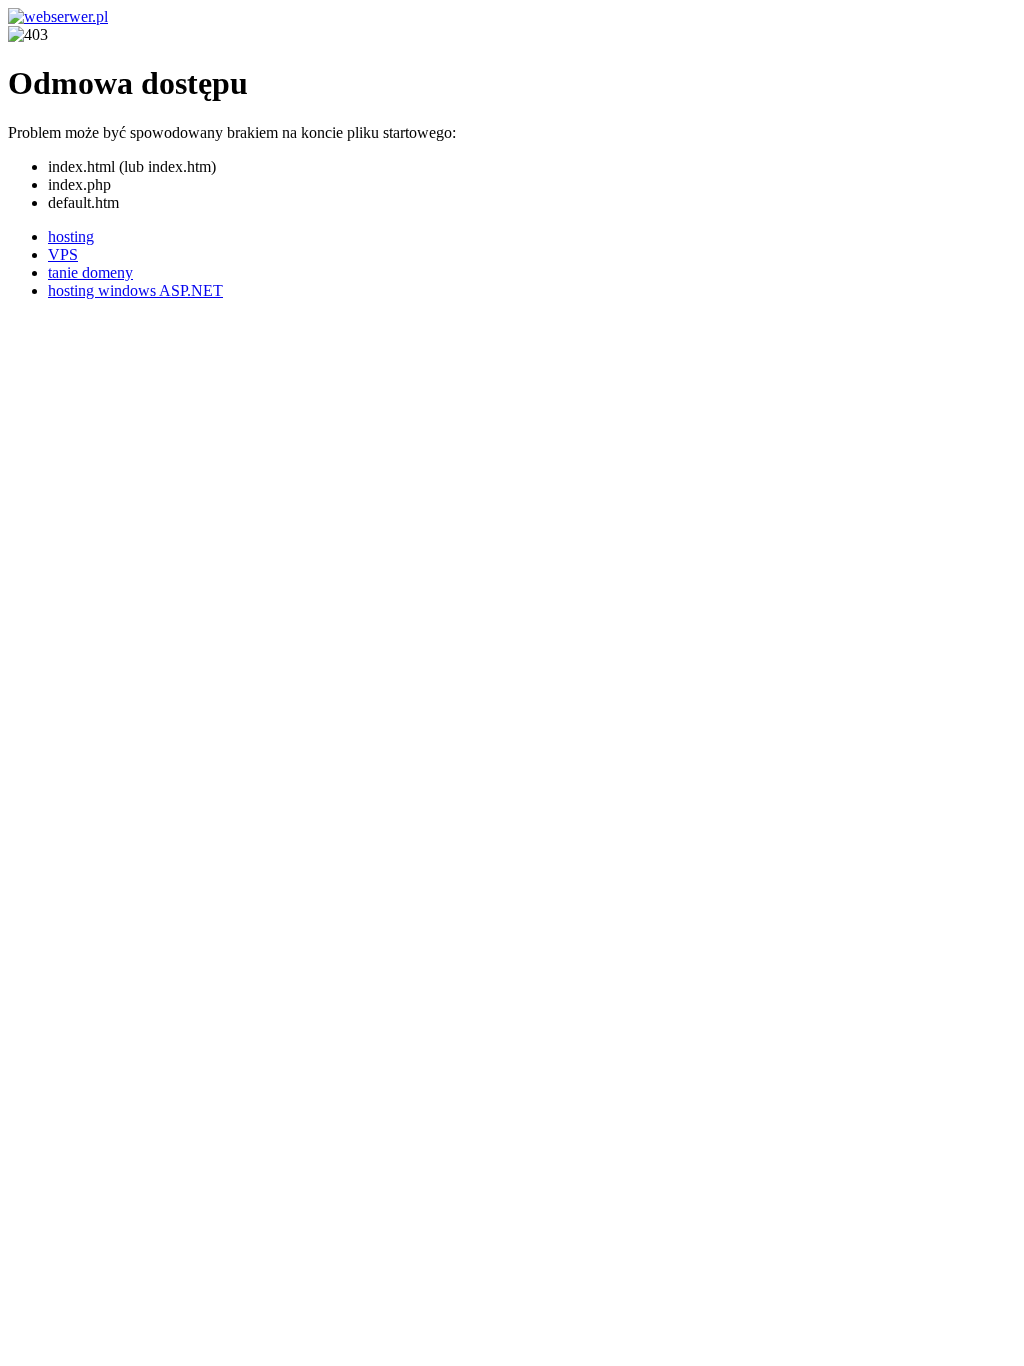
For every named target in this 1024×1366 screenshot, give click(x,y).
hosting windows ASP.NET (135, 290)
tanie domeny (90, 272)
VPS (63, 254)
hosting (71, 236)
